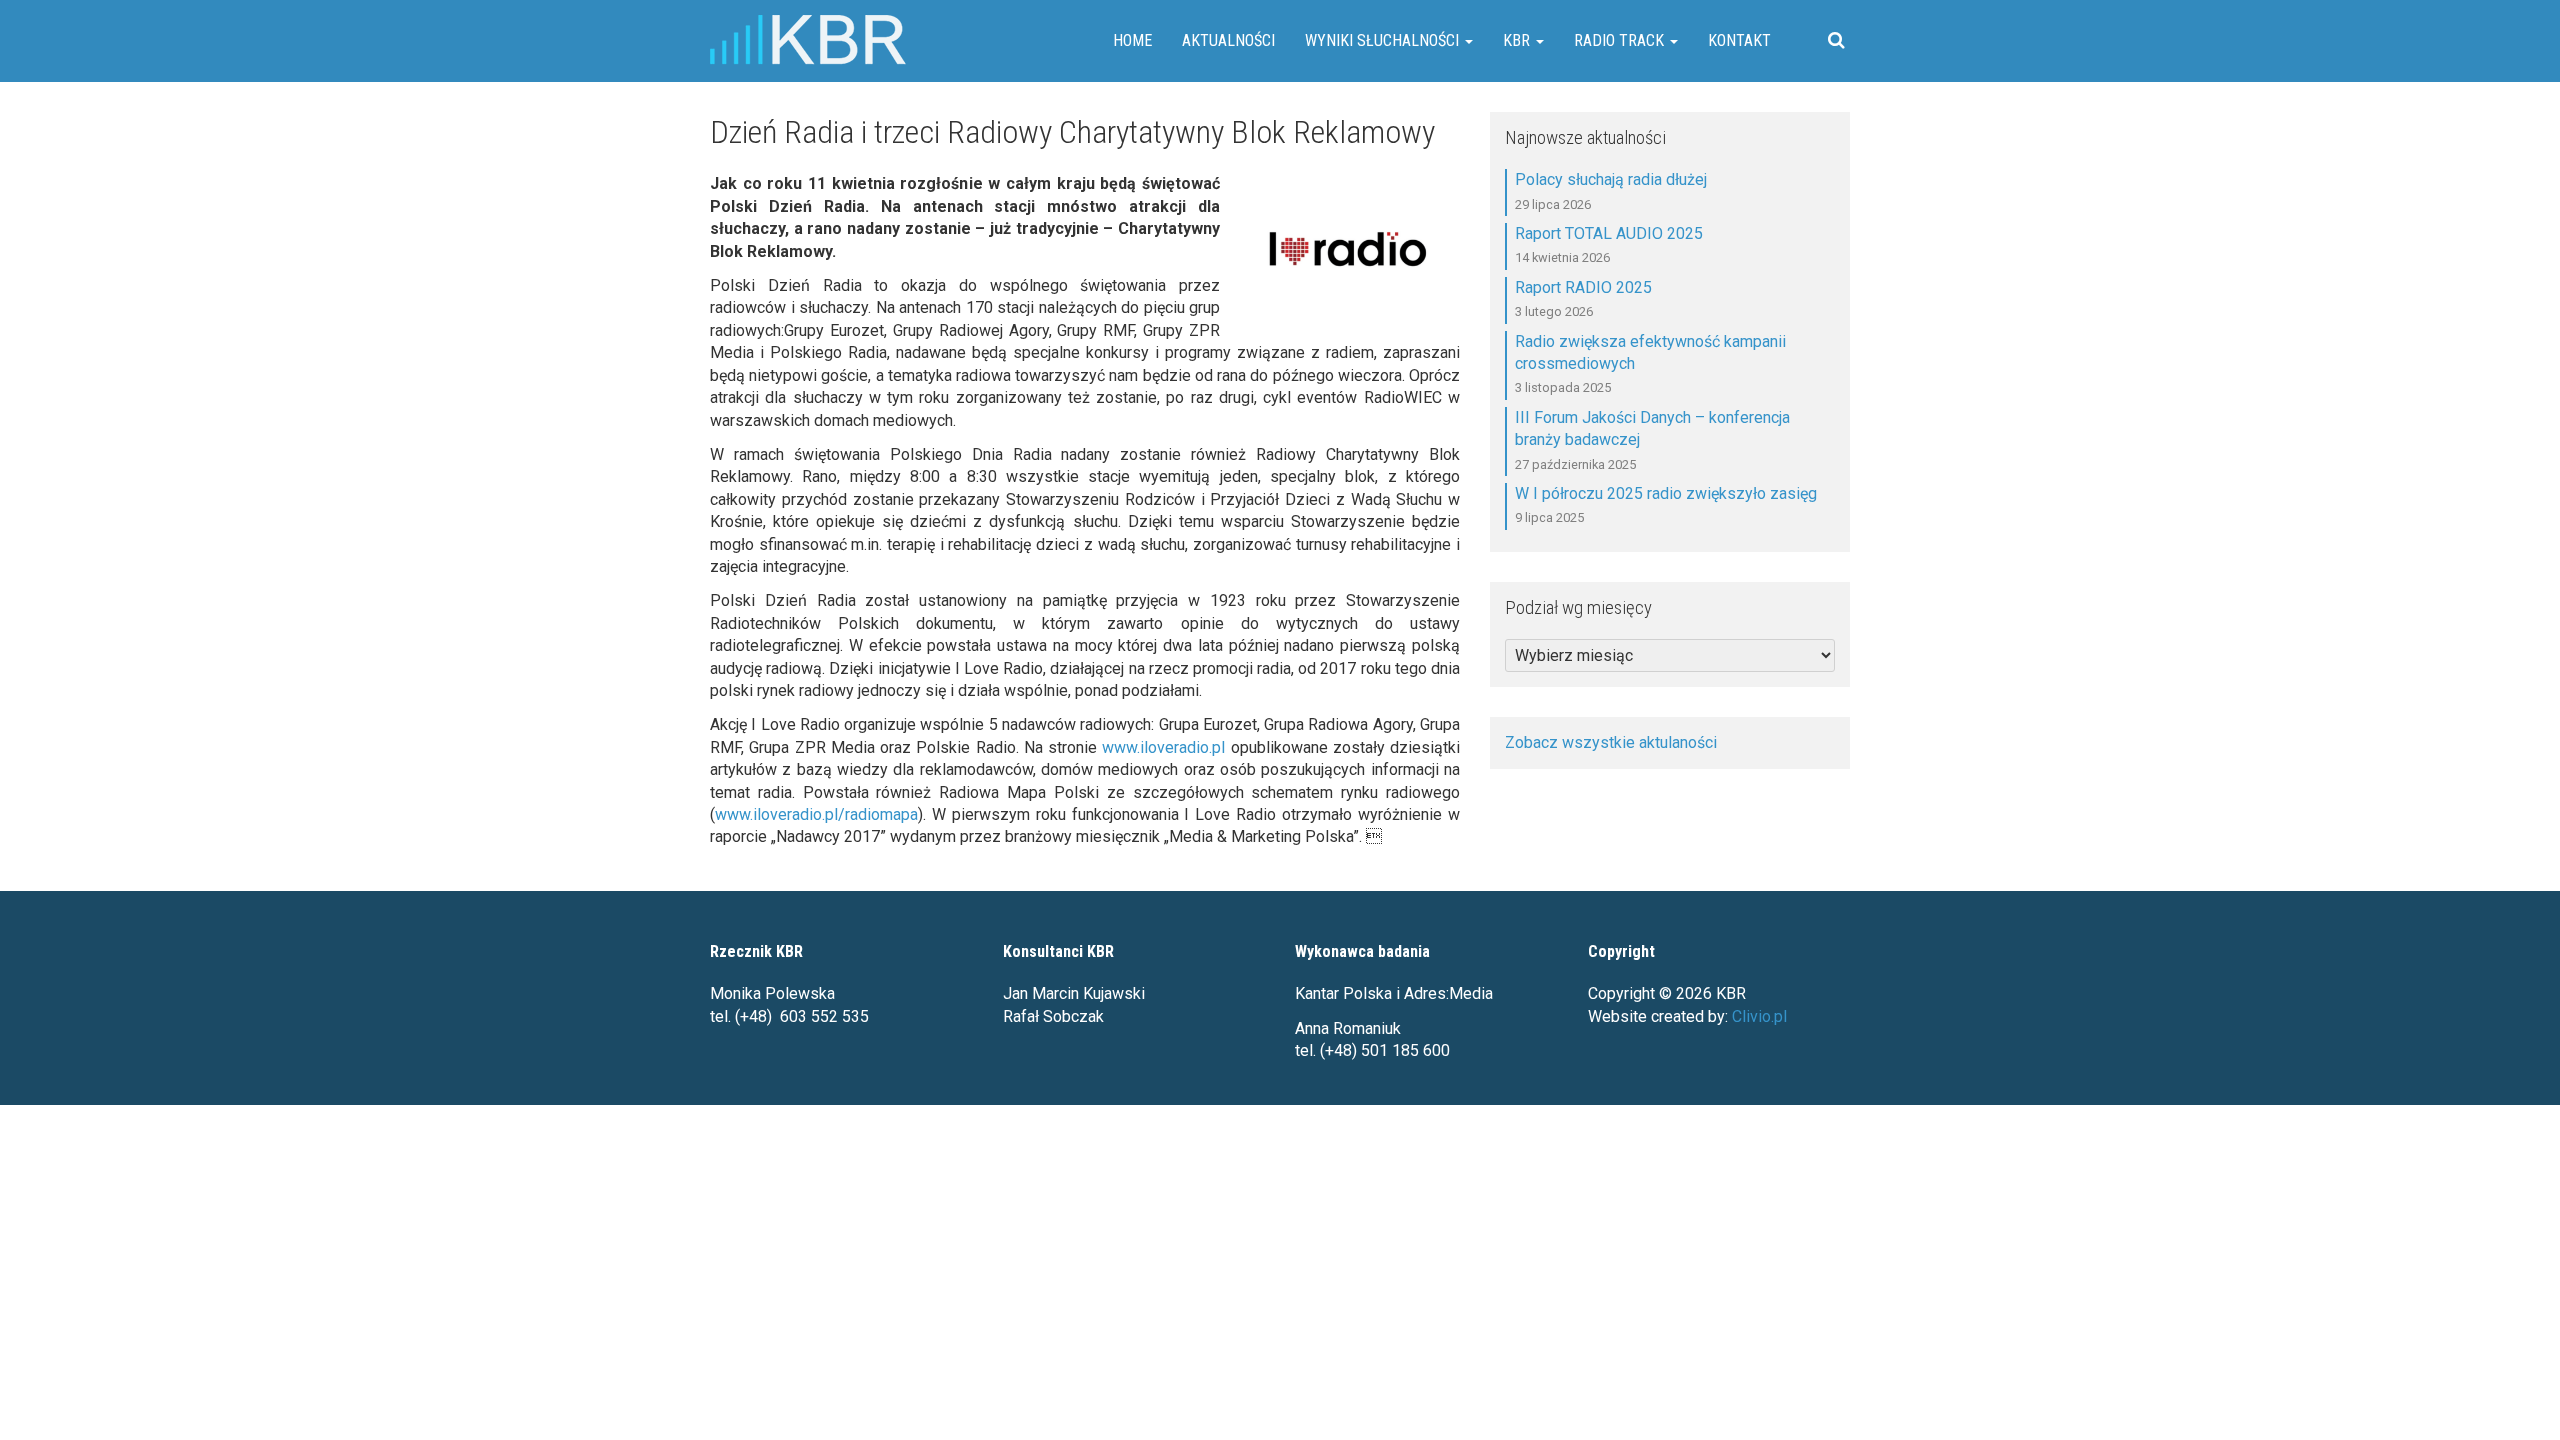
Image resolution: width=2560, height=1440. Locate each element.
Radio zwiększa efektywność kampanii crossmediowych (1650, 352)
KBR (1518, 40)
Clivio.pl (1759, 1016)
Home (1132, 40)
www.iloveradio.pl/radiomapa (816, 814)
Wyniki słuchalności (1384, 40)
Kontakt (1739, 40)
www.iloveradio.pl (1163, 747)
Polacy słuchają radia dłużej (1611, 179)
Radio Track (1621, 40)
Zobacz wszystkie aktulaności (1611, 742)
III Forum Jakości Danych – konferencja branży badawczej (1652, 428)
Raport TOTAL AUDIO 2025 (1609, 233)
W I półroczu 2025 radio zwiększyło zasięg (1666, 493)
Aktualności (1228, 40)
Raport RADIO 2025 (1583, 287)
